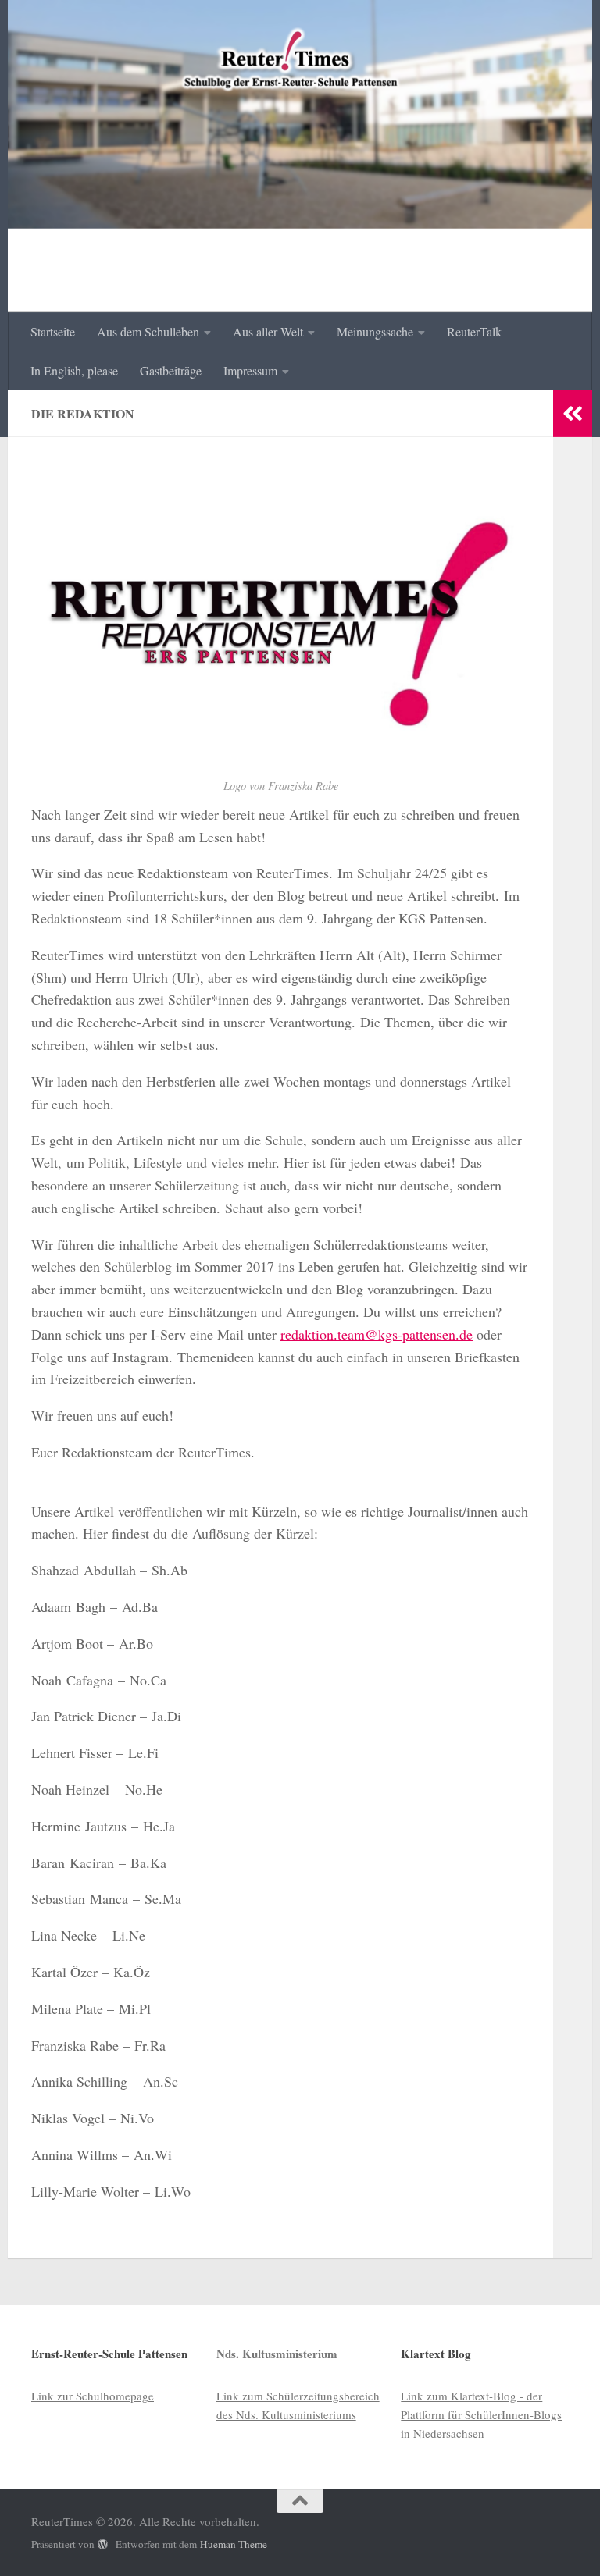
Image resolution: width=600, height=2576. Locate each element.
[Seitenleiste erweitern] (573, 414)
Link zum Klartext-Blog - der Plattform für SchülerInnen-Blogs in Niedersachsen (481, 2414)
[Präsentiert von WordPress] (103, 2544)
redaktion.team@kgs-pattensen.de (377, 1334)
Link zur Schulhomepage (93, 2396)
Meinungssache (375, 331)
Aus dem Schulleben (148, 331)
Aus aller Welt (268, 331)
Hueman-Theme (234, 2544)
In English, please (74, 370)
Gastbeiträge (171, 370)
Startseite (53, 331)
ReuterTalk (474, 331)
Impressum (250, 370)
